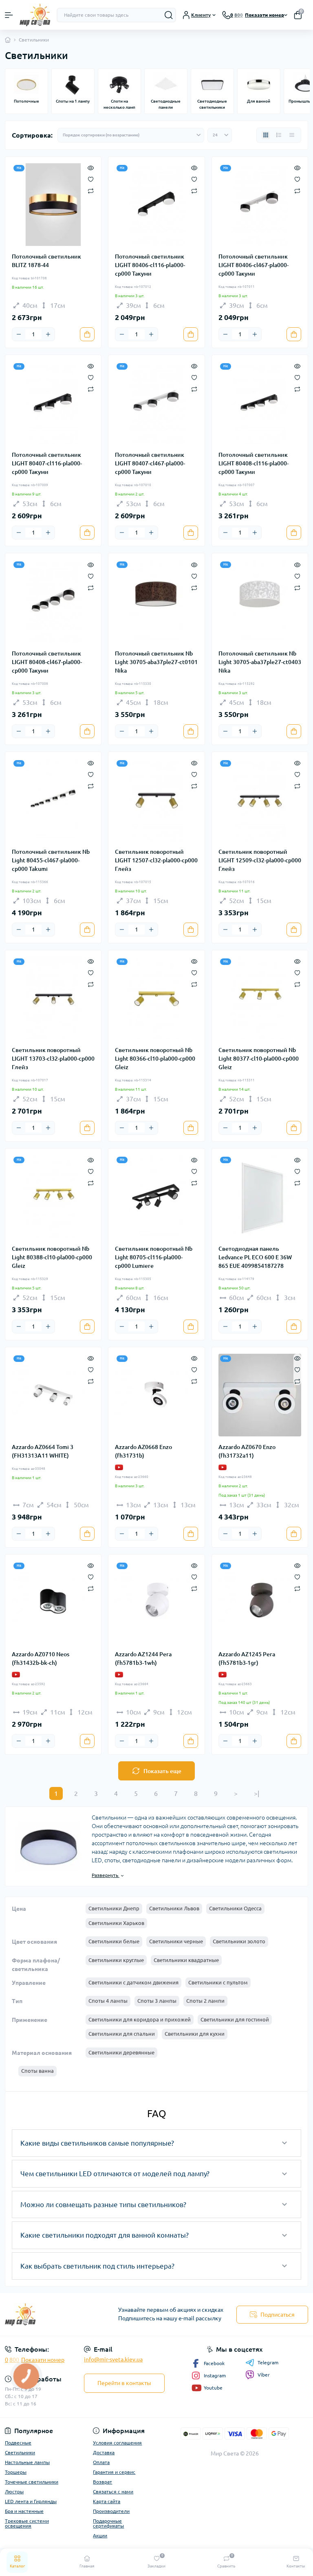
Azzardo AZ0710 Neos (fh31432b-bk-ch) (41, 1659)
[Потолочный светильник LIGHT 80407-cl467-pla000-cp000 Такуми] (156, 403)
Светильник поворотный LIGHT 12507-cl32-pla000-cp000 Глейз (156, 860)
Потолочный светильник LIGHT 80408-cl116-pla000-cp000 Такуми (253, 463)
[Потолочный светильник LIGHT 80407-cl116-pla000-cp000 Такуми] (53, 403)
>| (257, 1793)
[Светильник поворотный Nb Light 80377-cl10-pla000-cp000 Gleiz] (260, 998)
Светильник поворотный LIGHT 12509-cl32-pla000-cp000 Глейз (260, 860)
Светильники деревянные (121, 2052)
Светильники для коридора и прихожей (140, 2019)
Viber (264, 2375)
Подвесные (18, 2443)
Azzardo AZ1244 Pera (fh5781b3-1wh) (143, 1659)
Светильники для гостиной (235, 2019)
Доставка (104, 2452)
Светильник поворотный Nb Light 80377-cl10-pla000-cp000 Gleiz (259, 1059)
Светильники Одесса (235, 1908)
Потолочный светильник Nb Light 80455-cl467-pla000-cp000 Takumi (51, 860)
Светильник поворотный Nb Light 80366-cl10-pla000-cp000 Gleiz (155, 1059)
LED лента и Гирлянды (31, 2501)
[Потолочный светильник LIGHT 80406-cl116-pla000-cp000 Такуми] (156, 205)
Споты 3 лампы (157, 2001)
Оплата (101, 2462)
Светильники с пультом (218, 1982)
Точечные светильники (32, 2482)
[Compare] (91, 190)
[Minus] (19, 334)
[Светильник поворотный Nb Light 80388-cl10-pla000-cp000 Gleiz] (53, 1196)
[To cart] (87, 334)
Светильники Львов (174, 1908)
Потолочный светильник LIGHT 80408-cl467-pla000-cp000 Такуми (47, 662)
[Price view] (292, 135)
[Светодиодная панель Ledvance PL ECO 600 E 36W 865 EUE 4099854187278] (260, 1196)
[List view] (279, 135)
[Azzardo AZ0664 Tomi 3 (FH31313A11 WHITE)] (53, 1395)
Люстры (14, 2492)
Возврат (102, 2482)
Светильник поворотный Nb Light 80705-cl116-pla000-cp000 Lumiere (154, 1257)
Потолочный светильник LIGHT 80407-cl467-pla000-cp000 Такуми (150, 463)
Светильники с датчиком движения (133, 1982)
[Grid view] (266, 135)
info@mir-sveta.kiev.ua (113, 2359)
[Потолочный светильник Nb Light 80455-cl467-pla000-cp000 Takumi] (53, 800)
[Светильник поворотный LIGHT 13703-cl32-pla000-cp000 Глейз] (53, 998)
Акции (100, 2535)
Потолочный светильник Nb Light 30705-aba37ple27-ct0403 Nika (260, 662)
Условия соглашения (117, 2443)
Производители (111, 2511)
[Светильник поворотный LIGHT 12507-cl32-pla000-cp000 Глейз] (156, 800)
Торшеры (16, 2472)
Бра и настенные (24, 2511)
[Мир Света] (52, 2314)
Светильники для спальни (122, 2034)
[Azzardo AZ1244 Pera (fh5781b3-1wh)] (156, 1602)
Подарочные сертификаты (108, 2523)
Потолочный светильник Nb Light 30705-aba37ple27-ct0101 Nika (156, 662)
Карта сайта (107, 2501)
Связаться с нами (113, 2492)
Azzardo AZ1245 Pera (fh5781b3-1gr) (247, 1659)
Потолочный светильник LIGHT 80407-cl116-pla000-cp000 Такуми (47, 463)
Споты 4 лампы (108, 2001)
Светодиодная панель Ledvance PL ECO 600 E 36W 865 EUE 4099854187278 (255, 1257)
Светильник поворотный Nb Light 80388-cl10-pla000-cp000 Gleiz (52, 1257)
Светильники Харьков (116, 1923)
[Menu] (9, 15)
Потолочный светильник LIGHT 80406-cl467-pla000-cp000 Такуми (253, 265)
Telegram (268, 2362)
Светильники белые (114, 1941)
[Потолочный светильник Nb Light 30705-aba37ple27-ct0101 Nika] (156, 601)
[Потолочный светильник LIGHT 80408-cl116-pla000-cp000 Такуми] (260, 403)
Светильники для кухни (195, 2034)
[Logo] (35, 15)
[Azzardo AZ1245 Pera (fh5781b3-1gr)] (260, 1602)
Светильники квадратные (186, 1960)
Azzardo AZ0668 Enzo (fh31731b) (143, 1451)
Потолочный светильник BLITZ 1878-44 (46, 261)
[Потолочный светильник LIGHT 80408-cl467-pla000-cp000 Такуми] (53, 601)
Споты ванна (37, 2071)
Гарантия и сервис (114, 2472)
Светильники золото (239, 1941)
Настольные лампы (27, 2462)
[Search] (169, 15)
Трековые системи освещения (27, 2523)
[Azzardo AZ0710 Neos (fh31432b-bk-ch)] (53, 1602)
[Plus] (48, 334)
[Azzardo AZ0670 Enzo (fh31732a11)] (260, 1395)
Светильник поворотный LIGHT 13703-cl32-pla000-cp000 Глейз (53, 1059)
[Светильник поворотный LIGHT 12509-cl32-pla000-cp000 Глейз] (260, 800)
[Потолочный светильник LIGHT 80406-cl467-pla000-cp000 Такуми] (260, 205)
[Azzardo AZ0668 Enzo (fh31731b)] (156, 1395)
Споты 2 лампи (205, 2001)
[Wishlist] (91, 179)
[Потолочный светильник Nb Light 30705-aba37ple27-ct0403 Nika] (260, 601)
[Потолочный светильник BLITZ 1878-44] (53, 205)
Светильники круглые (116, 1960)
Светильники (20, 2452)
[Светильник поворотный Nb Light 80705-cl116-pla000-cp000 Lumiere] (156, 1196)
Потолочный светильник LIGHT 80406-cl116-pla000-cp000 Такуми (150, 265)
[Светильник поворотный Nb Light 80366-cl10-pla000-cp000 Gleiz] (156, 998)
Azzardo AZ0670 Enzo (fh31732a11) (247, 1451)
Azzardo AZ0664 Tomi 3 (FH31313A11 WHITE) (43, 1451)
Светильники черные (176, 1941)
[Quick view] (91, 167)
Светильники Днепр (114, 1908)
